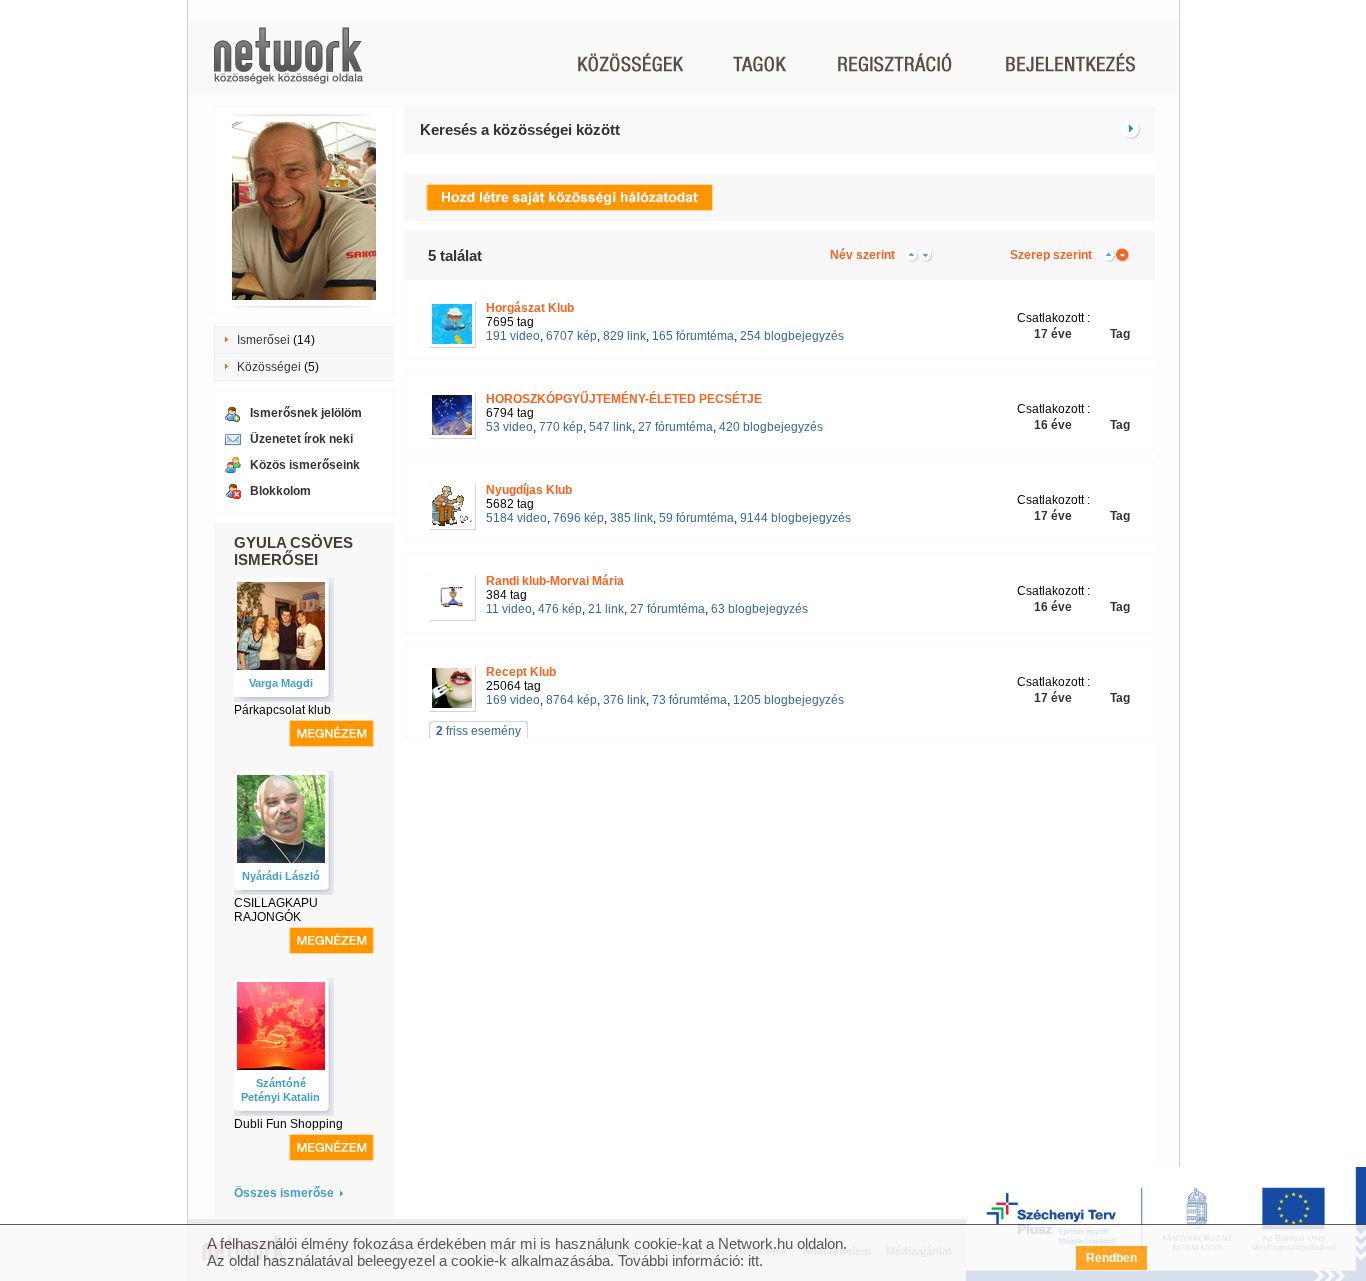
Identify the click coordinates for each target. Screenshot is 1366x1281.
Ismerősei (263, 340)
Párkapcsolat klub (282, 710)
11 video (509, 609)
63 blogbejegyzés (759, 609)
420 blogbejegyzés (771, 427)
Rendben (1111, 1258)
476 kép (560, 609)
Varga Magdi (281, 683)
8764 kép (571, 700)
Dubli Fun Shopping (288, 1124)
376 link (624, 700)
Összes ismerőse (284, 1193)
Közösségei (269, 367)
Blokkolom (280, 491)
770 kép (561, 427)
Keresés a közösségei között (520, 129)
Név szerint (862, 255)
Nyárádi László (281, 876)
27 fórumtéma (675, 427)
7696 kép (578, 518)
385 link (631, 518)
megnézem (331, 733)
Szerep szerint (1051, 255)
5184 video (516, 518)
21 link (606, 609)
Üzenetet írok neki (301, 439)
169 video (513, 700)
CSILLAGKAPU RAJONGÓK (276, 910)
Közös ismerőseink (305, 465)
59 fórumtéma (696, 518)
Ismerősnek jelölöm (306, 413)
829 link (624, 336)
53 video (509, 427)
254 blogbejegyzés (792, 336)
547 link (610, 427)
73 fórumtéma (689, 700)
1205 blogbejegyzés (788, 700)
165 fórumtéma (693, 336)
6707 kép (571, 336)
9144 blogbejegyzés (795, 518)
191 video (513, 336)
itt (753, 1260)
